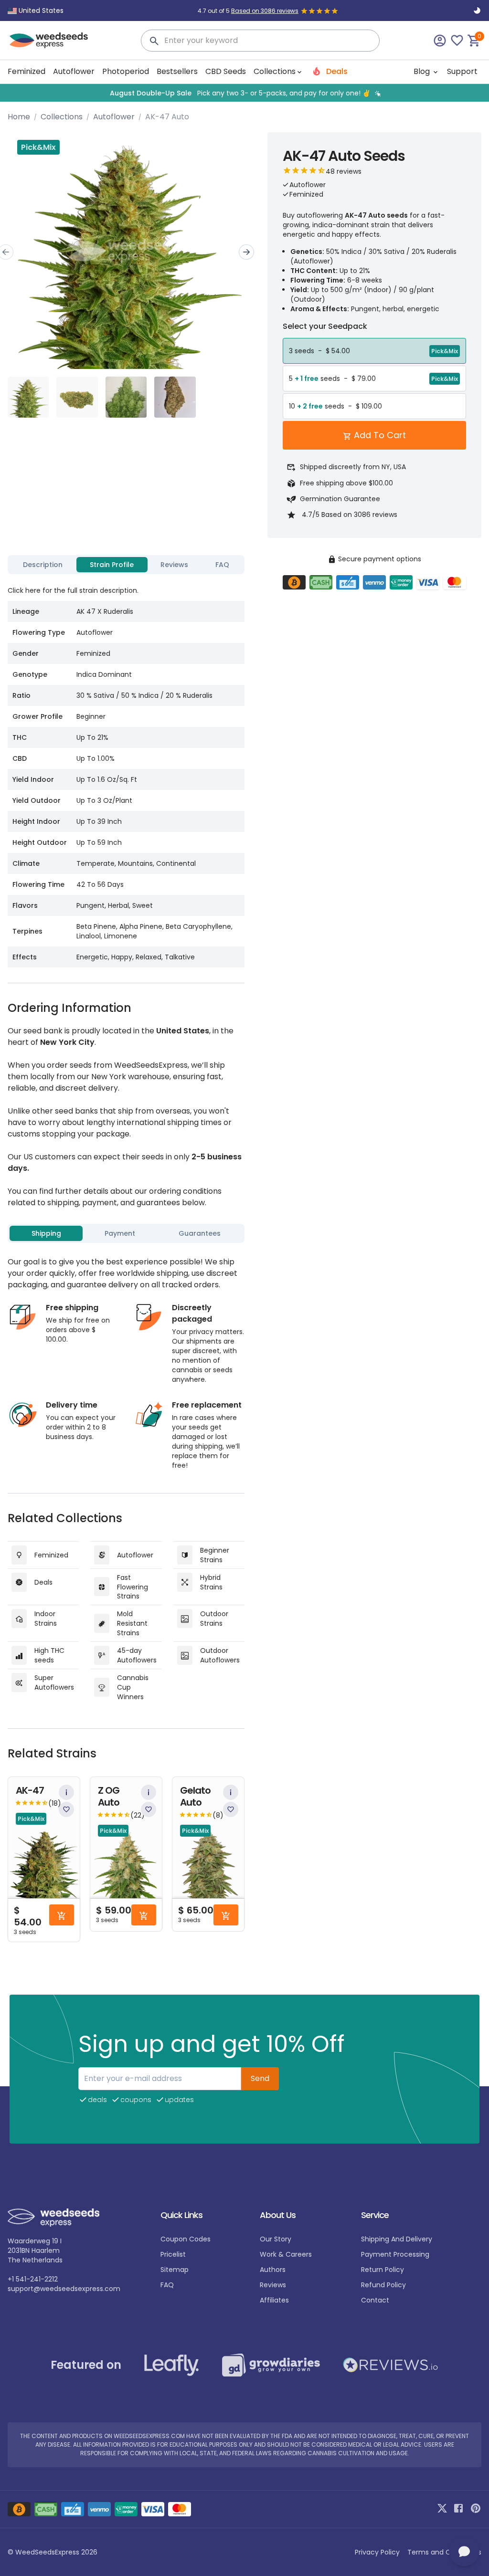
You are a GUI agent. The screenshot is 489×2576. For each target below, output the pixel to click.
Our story (276, 2239)
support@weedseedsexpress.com (64, 2289)
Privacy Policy (377, 2552)
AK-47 (30, 1791)
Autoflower (74, 71)
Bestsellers (177, 71)
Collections (62, 117)
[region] (244, 93)
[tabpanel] (126, 773)
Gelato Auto (195, 1797)
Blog (423, 71)
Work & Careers (286, 2254)
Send (260, 2078)
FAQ (167, 2285)
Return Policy (383, 2270)
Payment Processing (395, 2254)
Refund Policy (383, 2285)
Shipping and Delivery (397, 2239)
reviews (273, 2285)
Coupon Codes (186, 2239)
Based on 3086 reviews (265, 11)
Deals (336, 71)
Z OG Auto (109, 1797)
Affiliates (274, 2300)
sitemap (175, 2270)
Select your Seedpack (325, 326)
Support (462, 71)
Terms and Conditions (444, 2552)
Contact (375, 2300)
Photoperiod (126, 71)
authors (273, 2270)
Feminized (27, 71)
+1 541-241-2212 (33, 2279)
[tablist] (126, 565)
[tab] (43, 565)
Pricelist (173, 2254)
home (19, 117)
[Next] (246, 252)
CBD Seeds (226, 71)
